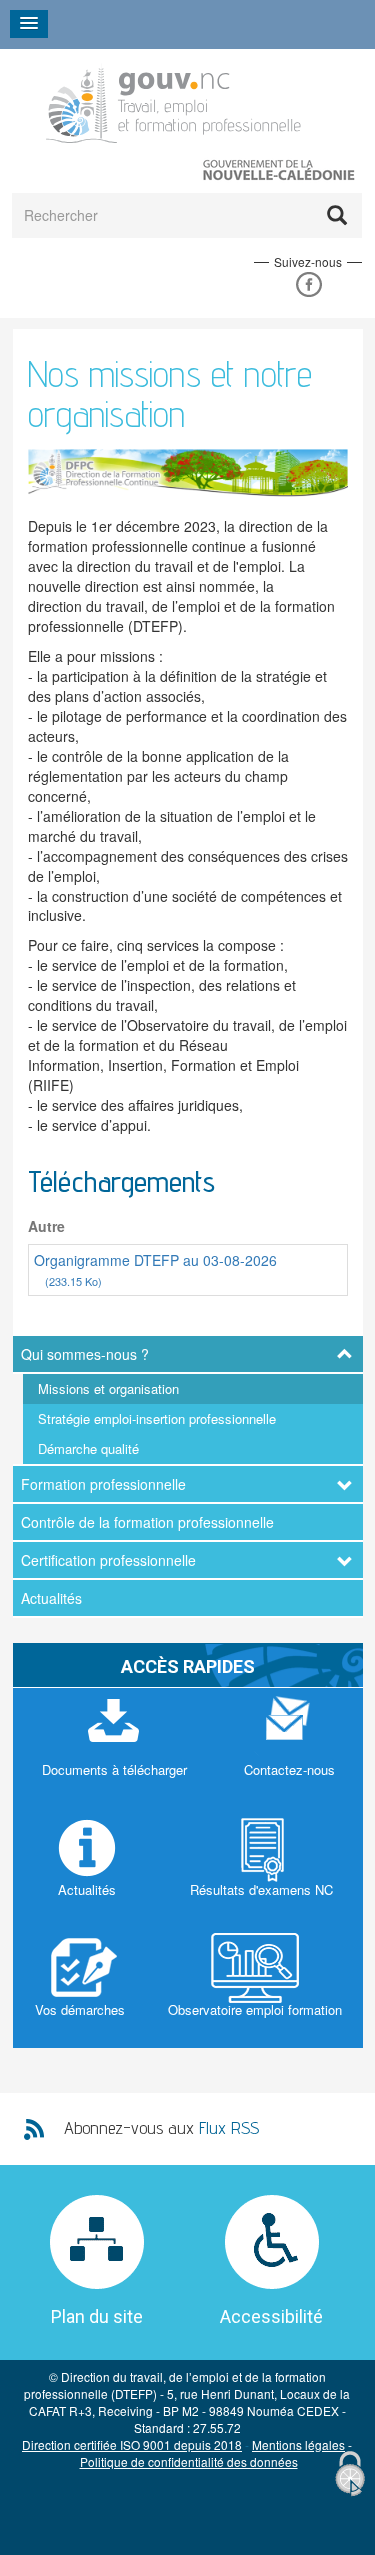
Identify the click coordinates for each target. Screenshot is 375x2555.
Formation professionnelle (103, 1484)
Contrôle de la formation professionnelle (147, 1522)
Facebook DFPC (308, 284)
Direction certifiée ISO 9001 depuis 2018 (132, 2444)
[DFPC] (175, 101)
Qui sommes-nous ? (85, 1354)
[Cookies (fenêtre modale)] (350, 2474)
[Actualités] (87, 1868)
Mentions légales (298, 2444)
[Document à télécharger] (114, 1748)
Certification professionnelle (108, 1560)
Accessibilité (271, 2316)
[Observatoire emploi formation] (254, 1988)
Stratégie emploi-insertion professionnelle (157, 1418)
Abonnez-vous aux (161, 2127)
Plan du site (97, 2316)
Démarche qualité (88, 1448)
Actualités (51, 1598)
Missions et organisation (108, 1388)
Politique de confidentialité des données (189, 2461)
